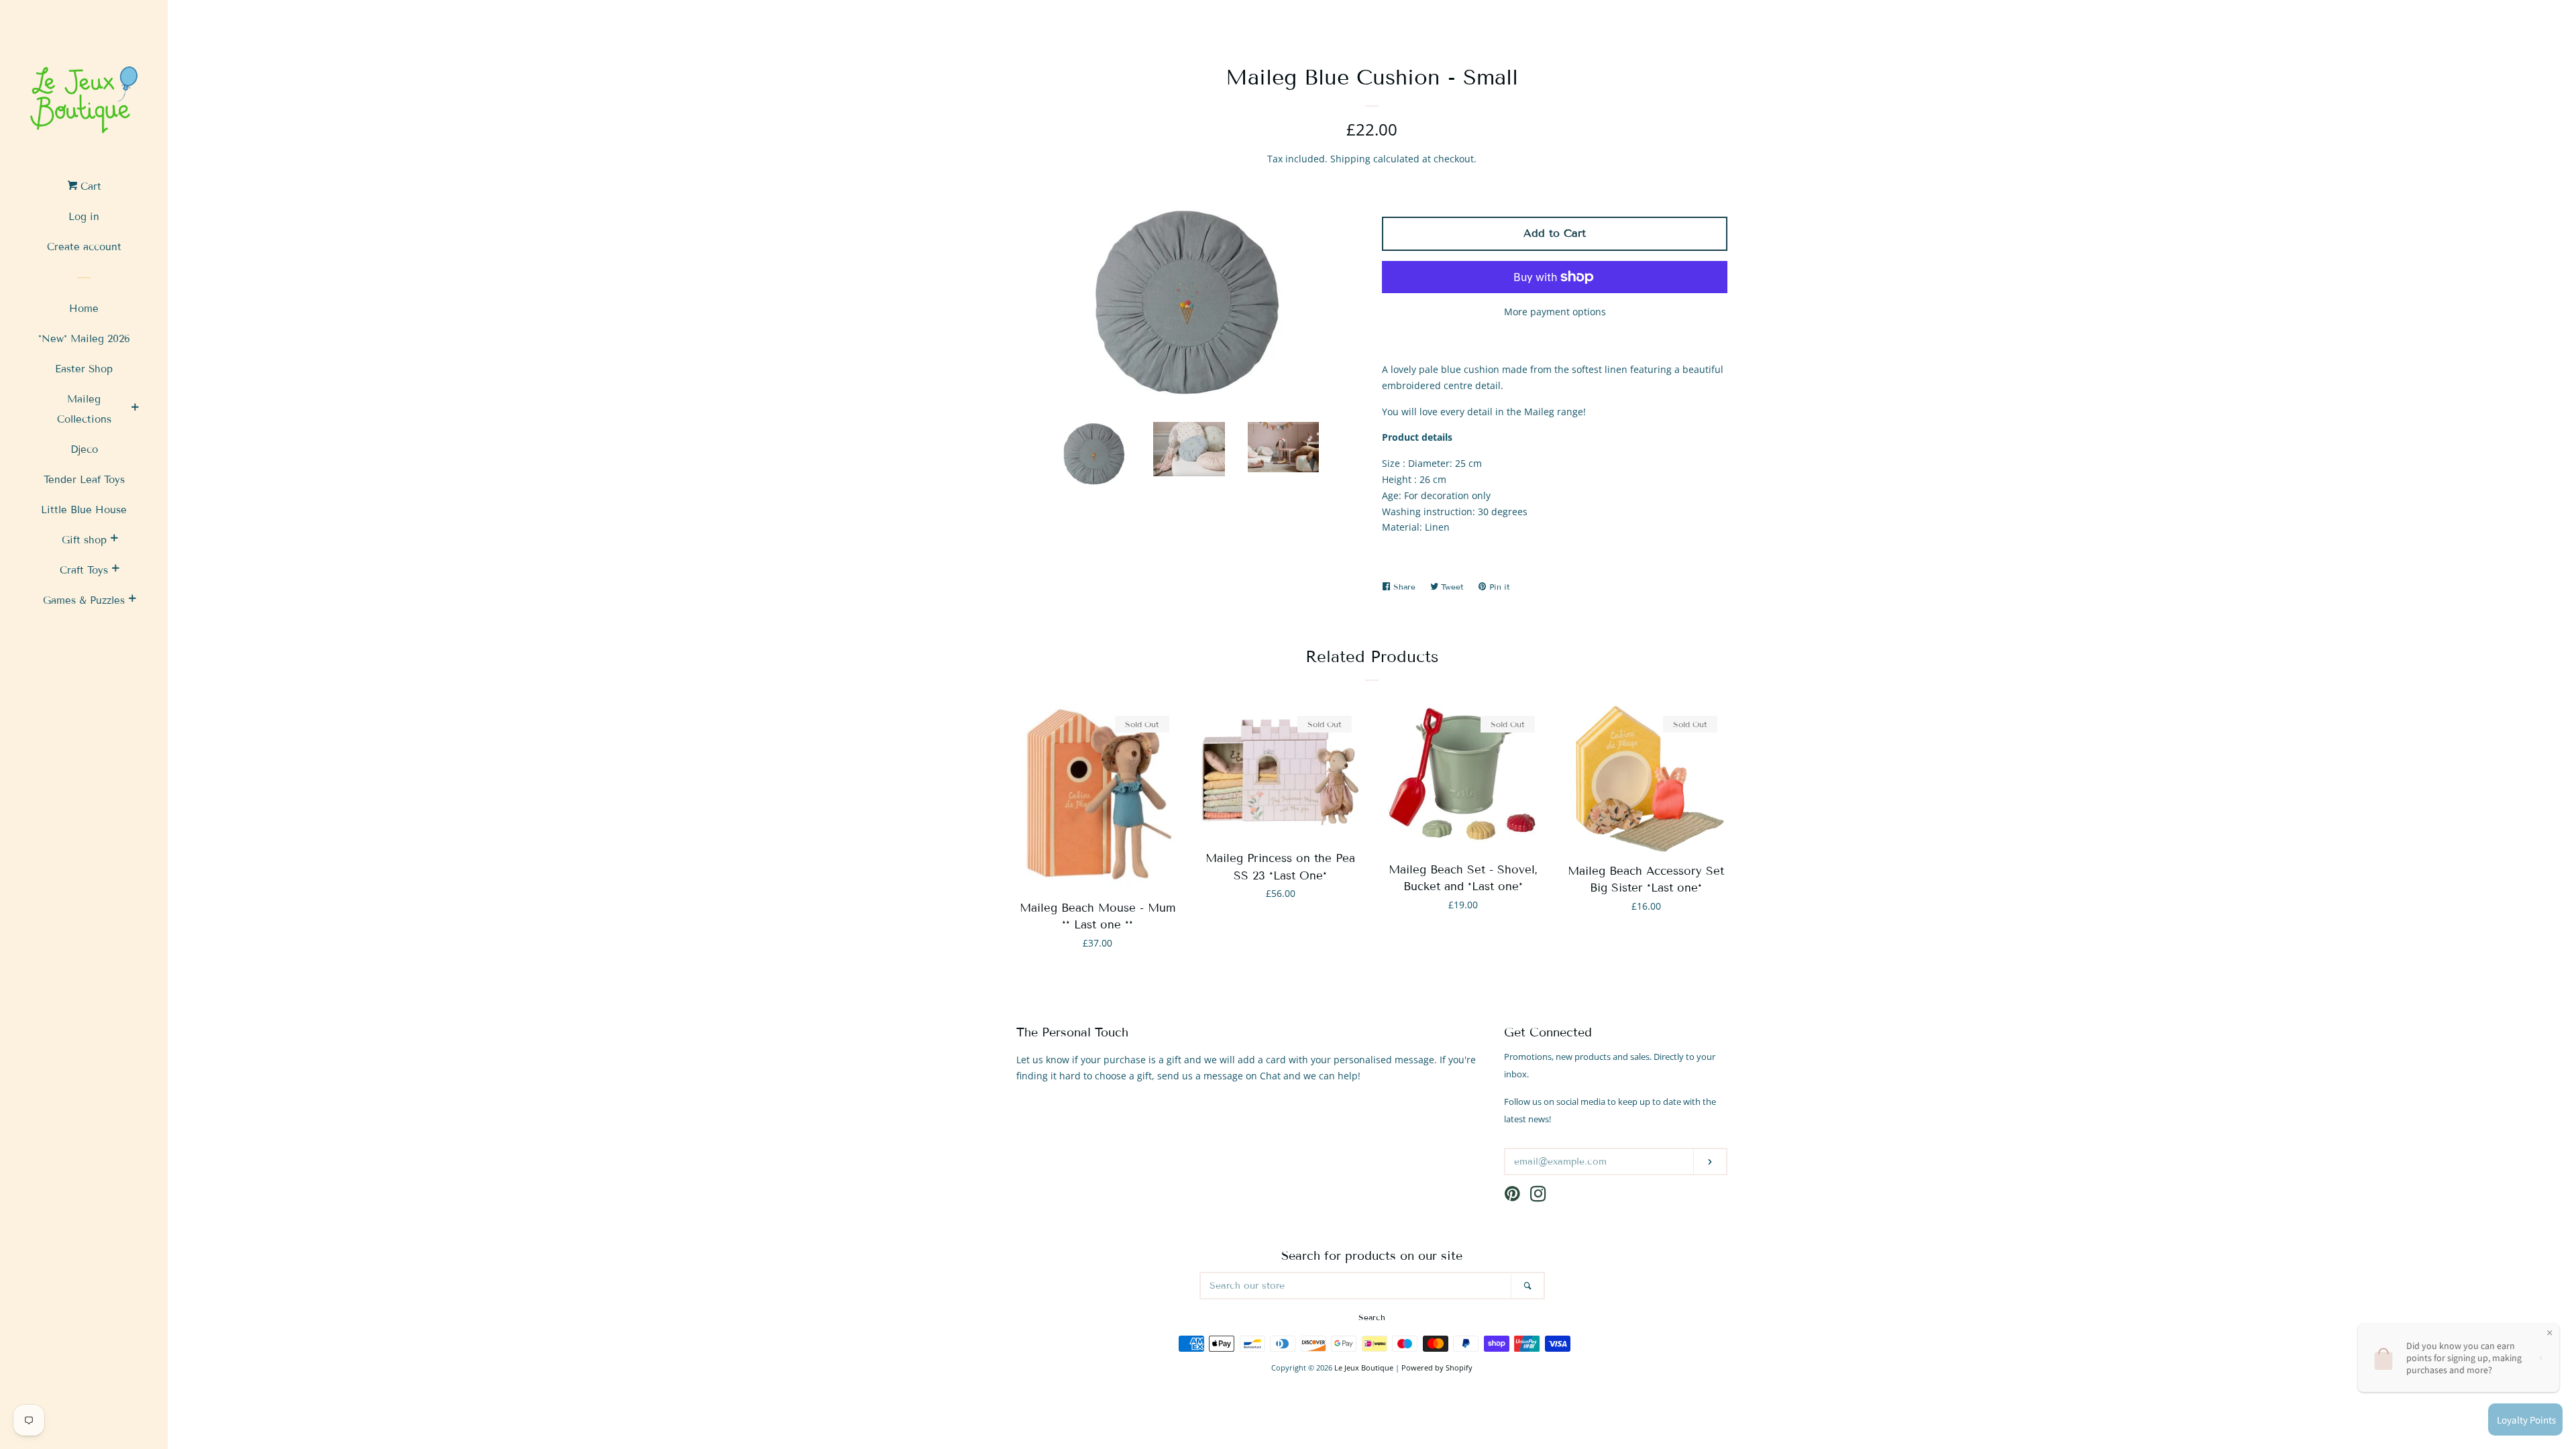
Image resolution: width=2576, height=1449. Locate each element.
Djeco (84, 449)
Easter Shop (84, 369)
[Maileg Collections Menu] (135, 409)
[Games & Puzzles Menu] (132, 600)
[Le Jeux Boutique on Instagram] (1538, 1196)
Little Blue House (84, 510)
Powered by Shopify (1437, 1367)
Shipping (1350, 159)
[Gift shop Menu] (114, 540)
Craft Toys (84, 570)
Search (1372, 1317)
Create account (84, 247)
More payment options (1555, 312)
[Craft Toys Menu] (115, 570)
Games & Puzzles (84, 600)
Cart (89, 186)
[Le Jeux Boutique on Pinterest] (1512, 1196)
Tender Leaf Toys (84, 480)
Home (84, 309)
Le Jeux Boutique (1364, 1367)
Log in (84, 217)
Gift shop (84, 540)
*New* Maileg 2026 (84, 339)
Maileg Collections (84, 409)
